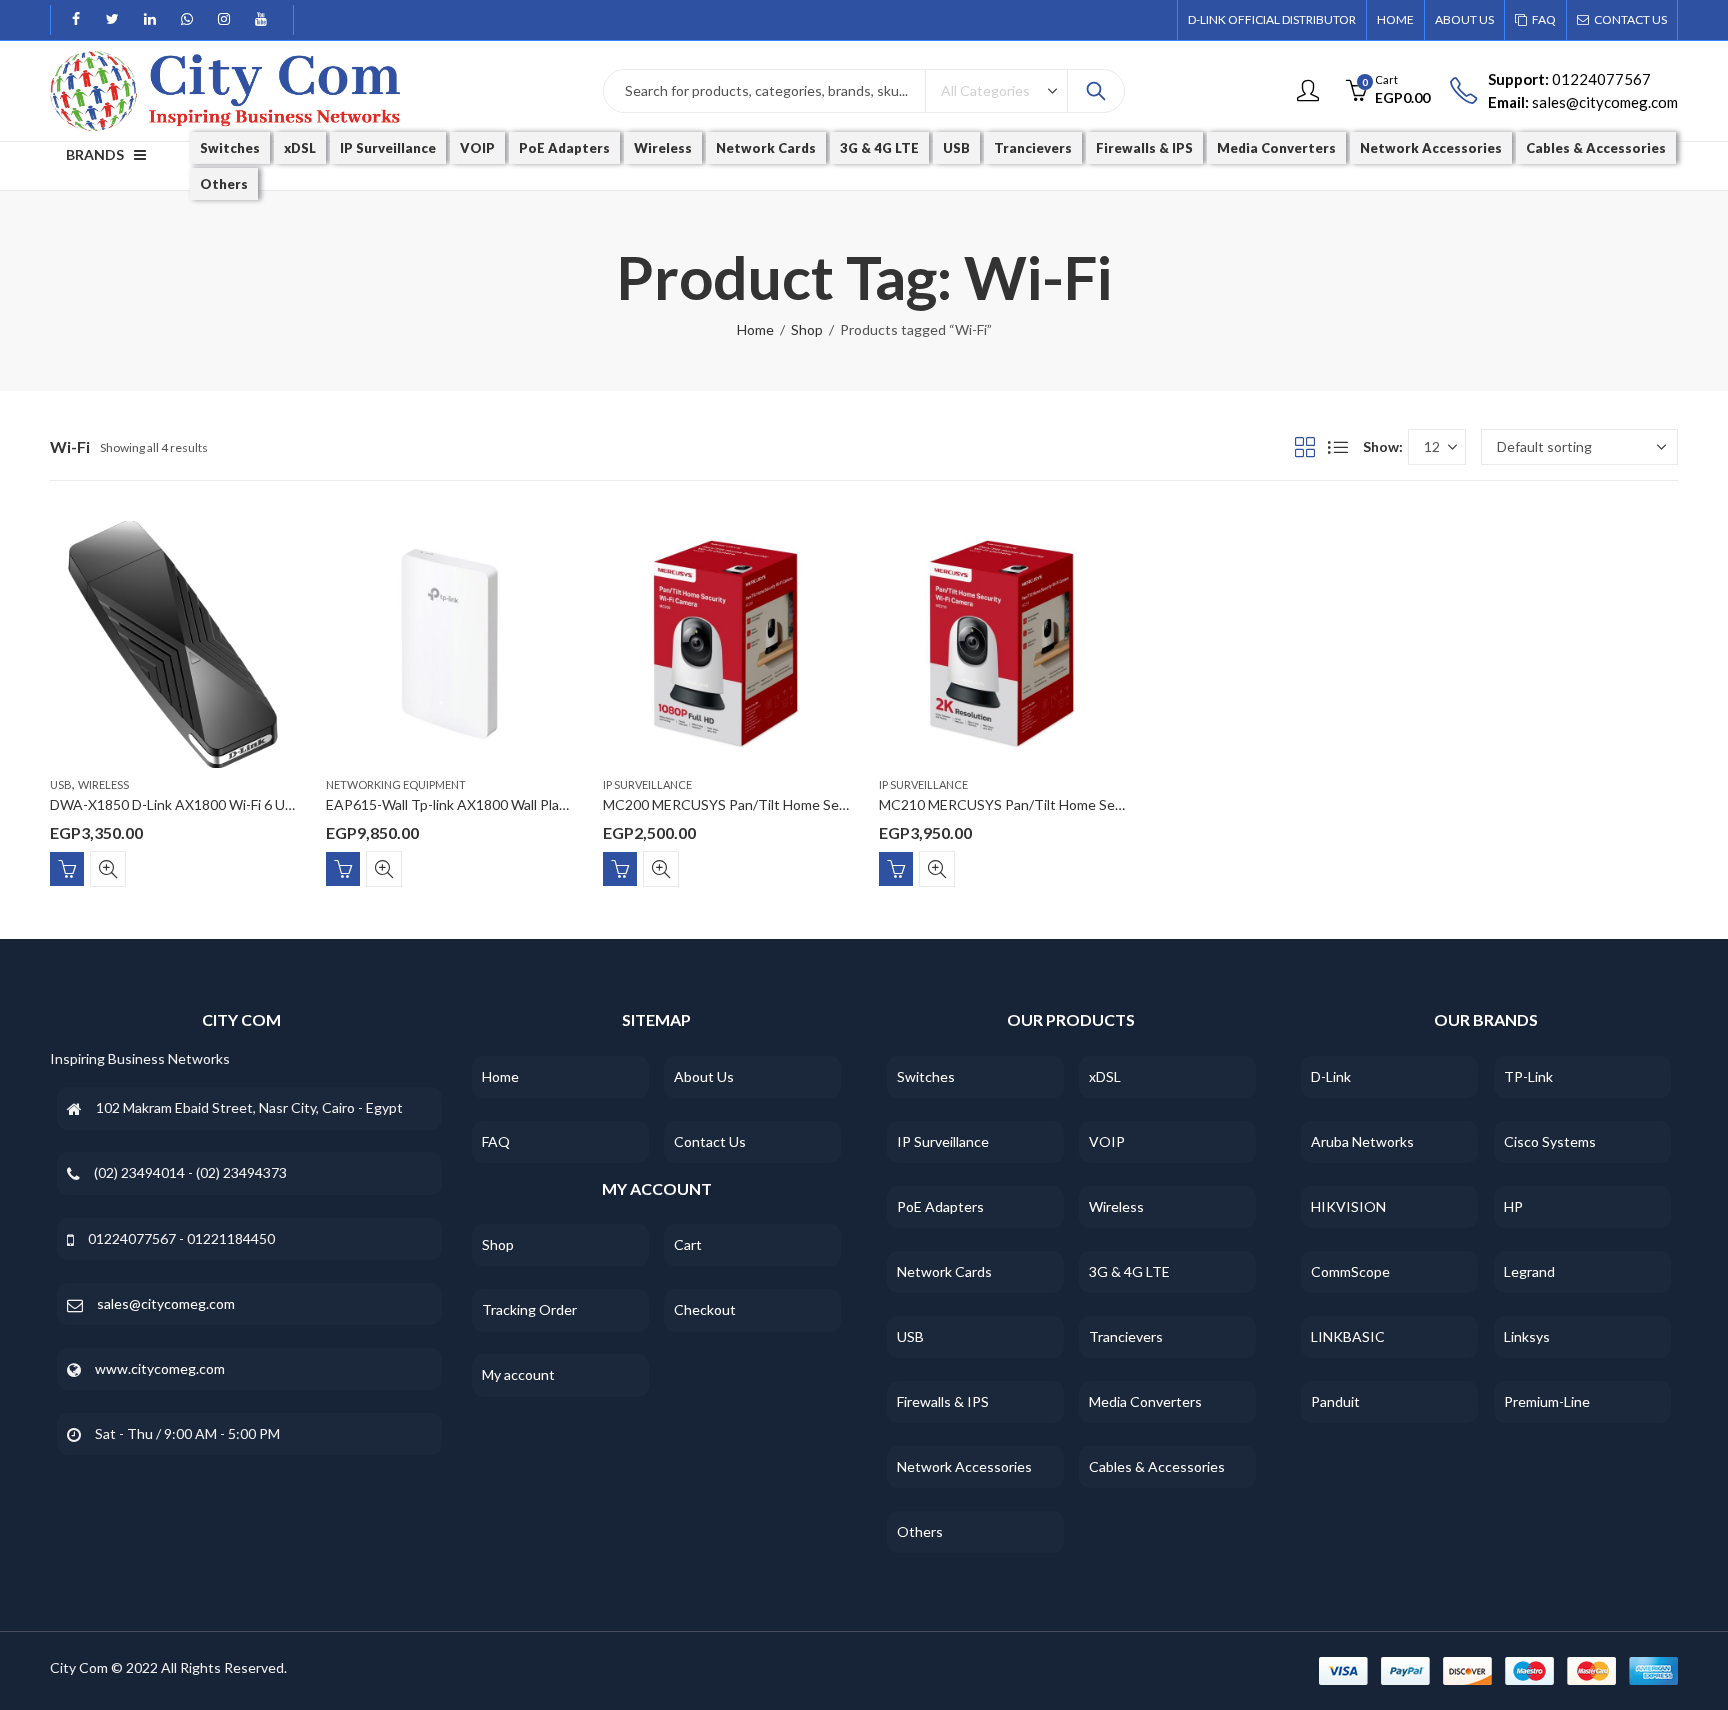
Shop (807, 329)
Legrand (1529, 1271)
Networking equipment (396, 784)
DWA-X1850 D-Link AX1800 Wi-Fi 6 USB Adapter (203, 804)
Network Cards (944, 1271)
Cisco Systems (1550, 1141)
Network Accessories (964, 1466)
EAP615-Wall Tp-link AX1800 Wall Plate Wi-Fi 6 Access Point (515, 804)
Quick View (108, 868)
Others (920, 1531)
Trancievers (1126, 1336)
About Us (704, 1076)
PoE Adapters (940, 1206)
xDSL (1105, 1076)
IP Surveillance (647, 784)
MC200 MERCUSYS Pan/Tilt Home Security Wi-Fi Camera (782, 804)
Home (755, 329)
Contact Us (710, 1141)
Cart (688, 1244)
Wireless (103, 784)
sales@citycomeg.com (166, 1303)
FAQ (496, 1141)
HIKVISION (1348, 1206)
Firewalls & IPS (943, 1401)
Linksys (1527, 1336)
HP (1513, 1206)
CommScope (1350, 1271)
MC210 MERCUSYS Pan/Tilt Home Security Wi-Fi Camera (1058, 804)
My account (518, 1374)
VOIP (1107, 1141)
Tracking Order (529, 1309)
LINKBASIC (1348, 1336)
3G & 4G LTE (1129, 1271)
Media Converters (1145, 1401)
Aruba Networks (1362, 1141)
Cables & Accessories (1157, 1466)
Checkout (705, 1309)
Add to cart (67, 868)
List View (1338, 447)
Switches (926, 1076)
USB (61, 784)
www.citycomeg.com (160, 1368)
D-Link (1331, 1076)
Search (1096, 91)
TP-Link (1528, 1076)
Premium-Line (1547, 1401)
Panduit (1335, 1401)
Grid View (1305, 447)
